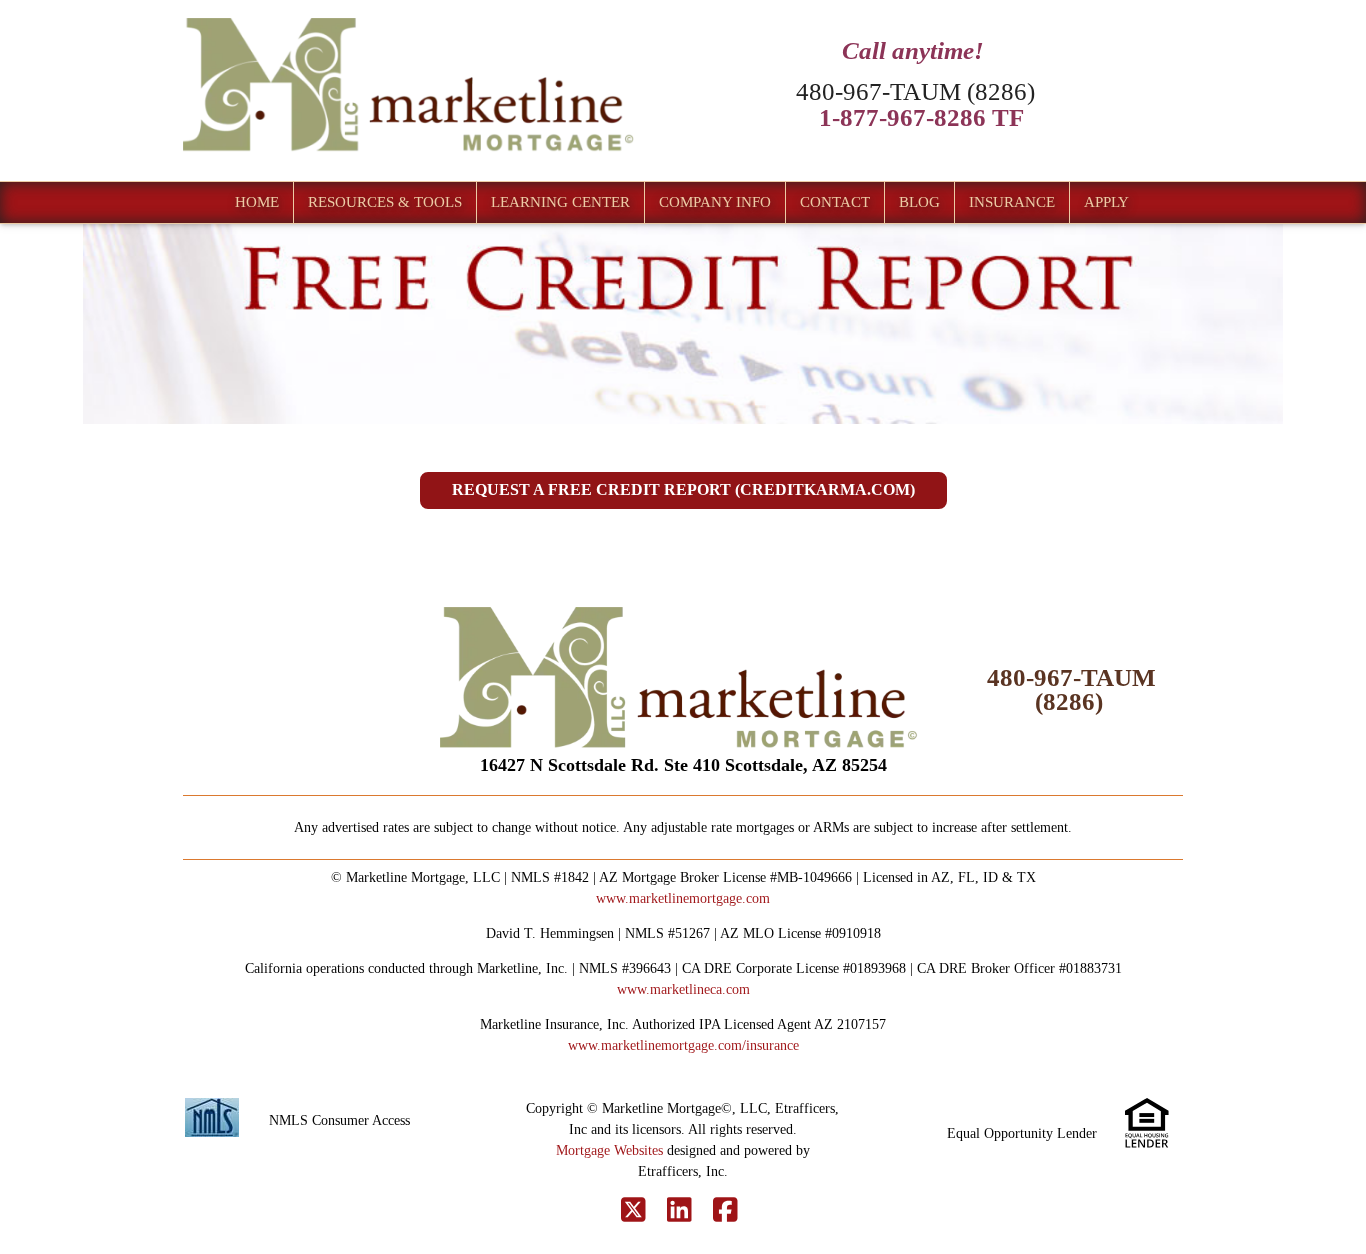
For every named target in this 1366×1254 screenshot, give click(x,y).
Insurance (1012, 202)
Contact (835, 202)
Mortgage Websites (609, 1150)
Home (257, 202)
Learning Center (560, 202)
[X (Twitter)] (633, 1211)
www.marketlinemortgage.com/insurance (683, 1045)
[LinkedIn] (679, 1211)
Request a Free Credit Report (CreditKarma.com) (683, 489)
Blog (919, 202)
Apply (1106, 202)
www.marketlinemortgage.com (683, 898)
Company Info (715, 202)
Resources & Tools (385, 202)
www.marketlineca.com (683, 989)
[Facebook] (725, 1211)
